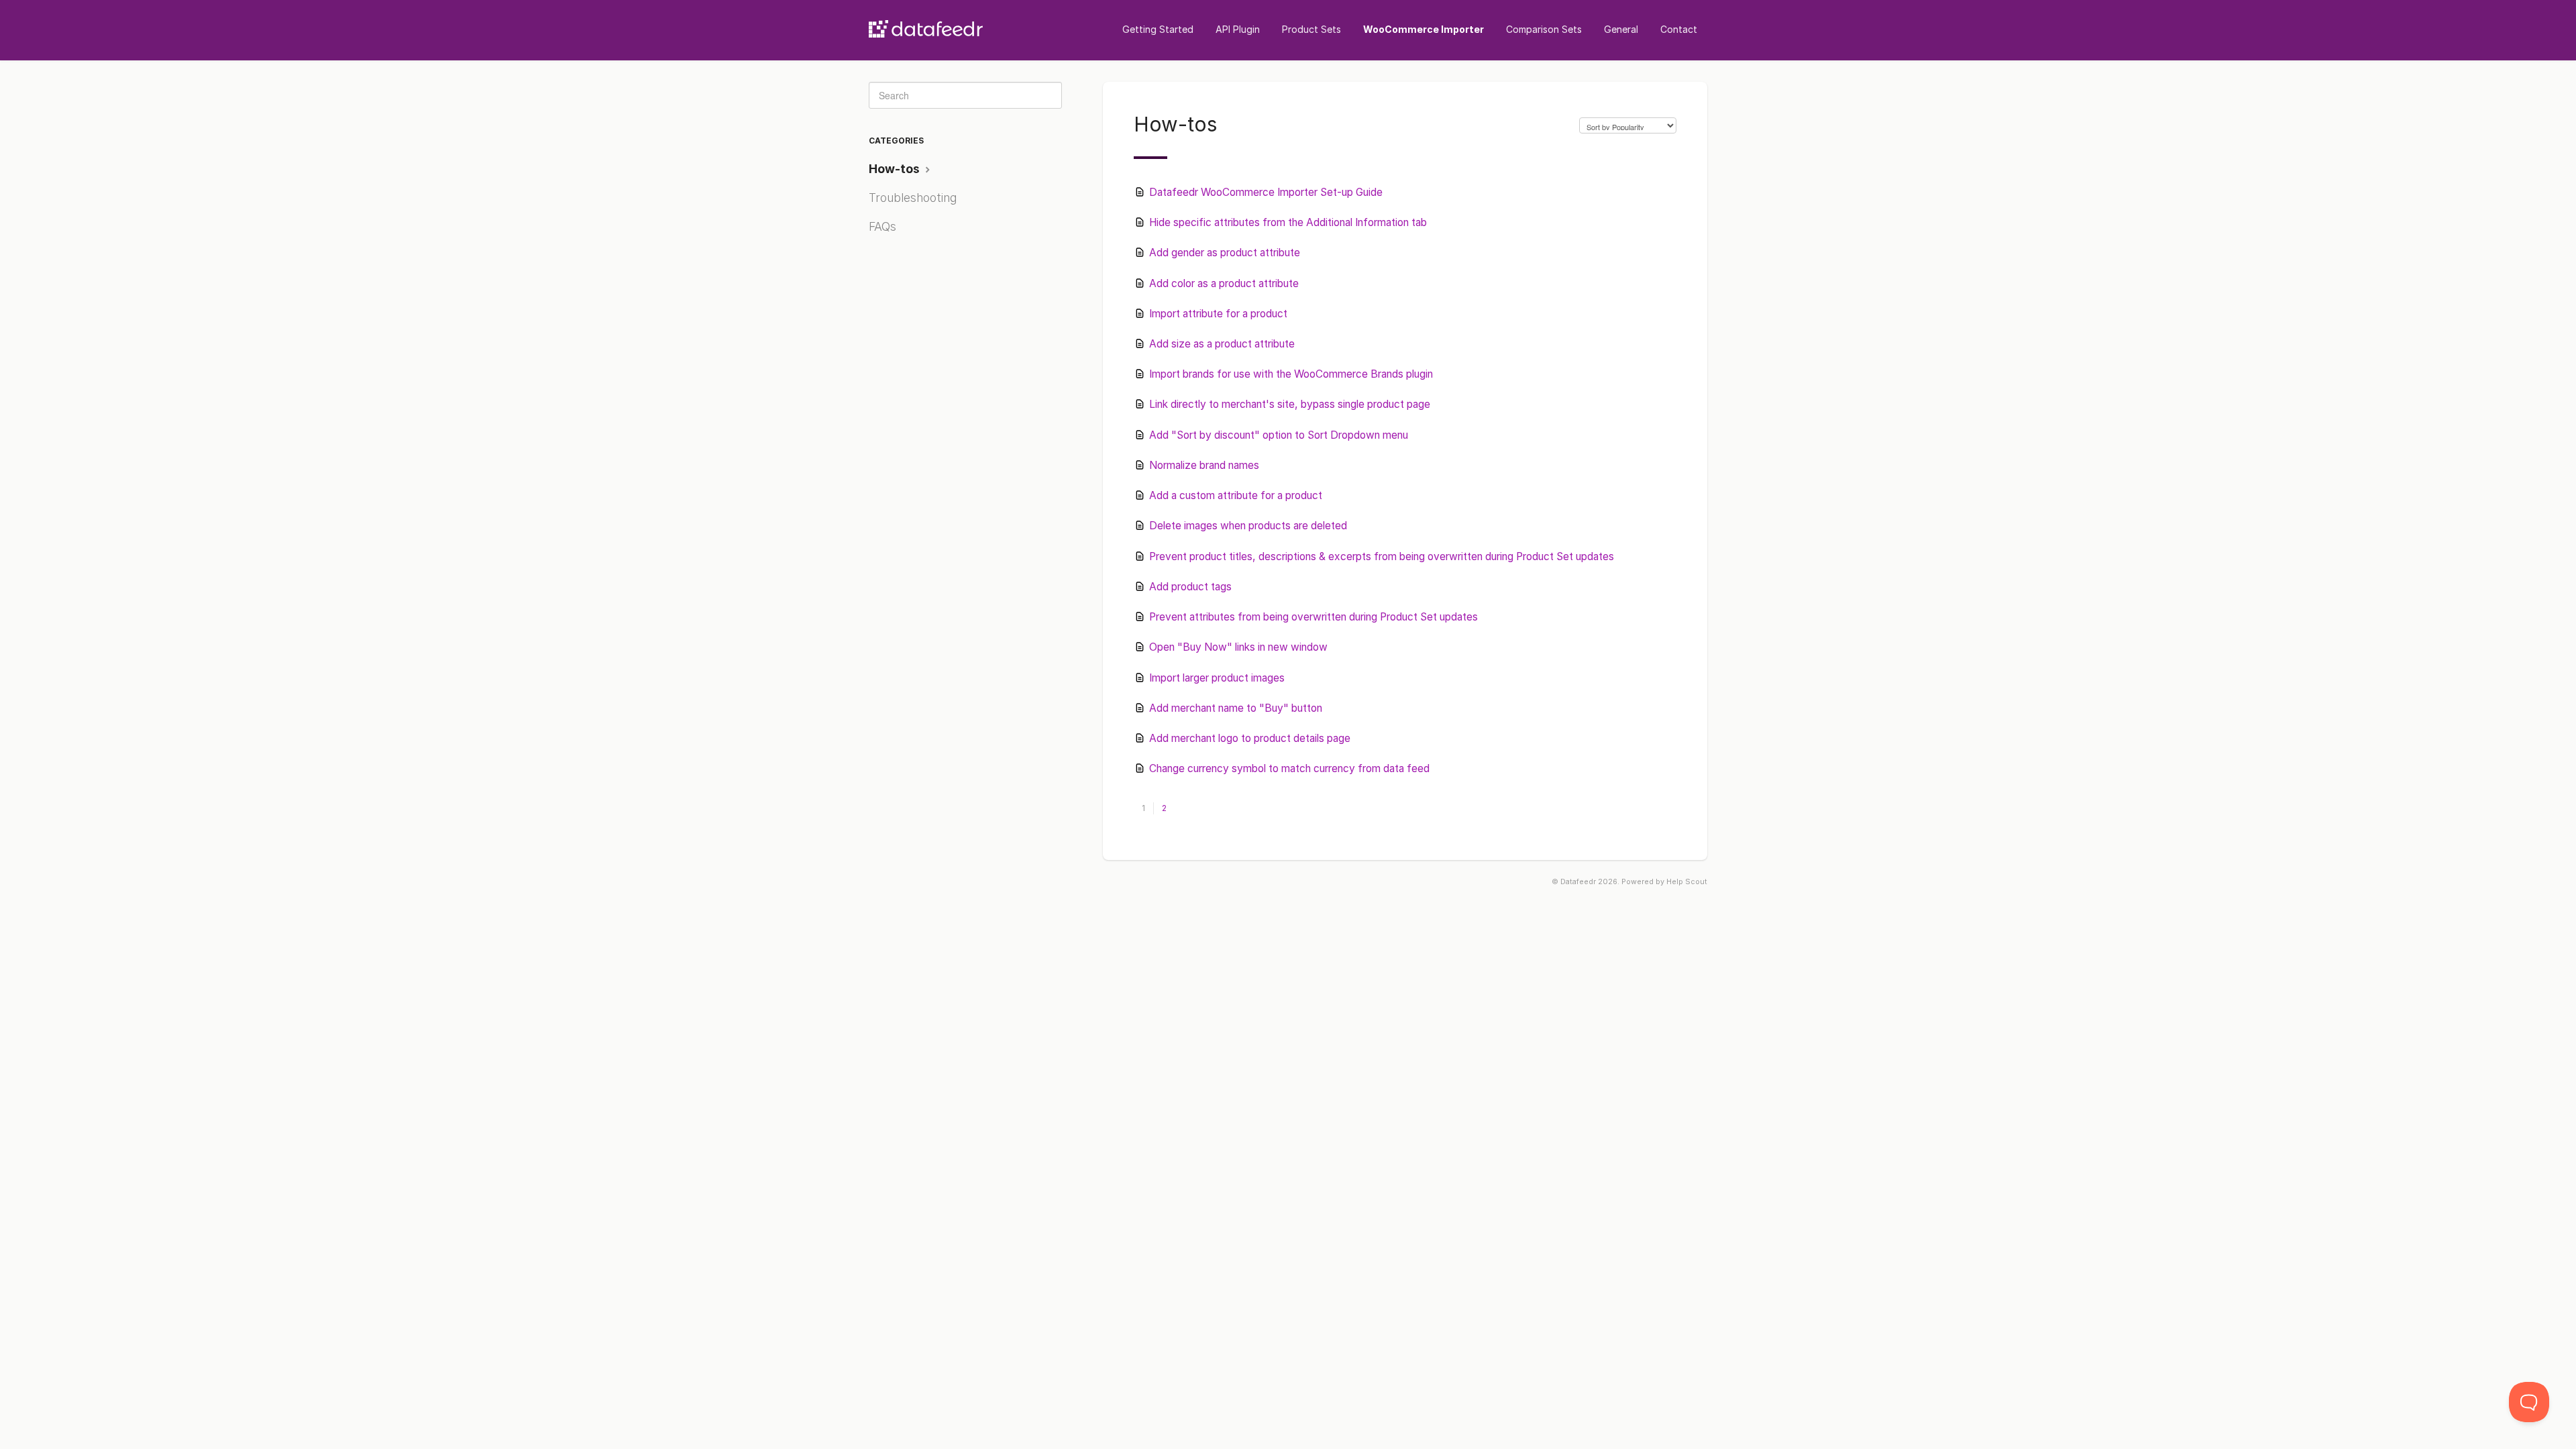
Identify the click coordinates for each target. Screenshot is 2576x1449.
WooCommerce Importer (1424, 29)
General (1621, 29)
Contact (1679, 29)
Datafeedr (1578, 882)
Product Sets (1311, 29)
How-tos (896, 169)
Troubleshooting (913, 198)
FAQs (882, 226)
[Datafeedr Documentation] (926, 25)
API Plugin (1238, 29)
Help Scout (1687, 882)
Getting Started (1158, 29)
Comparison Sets (1544, 29)
